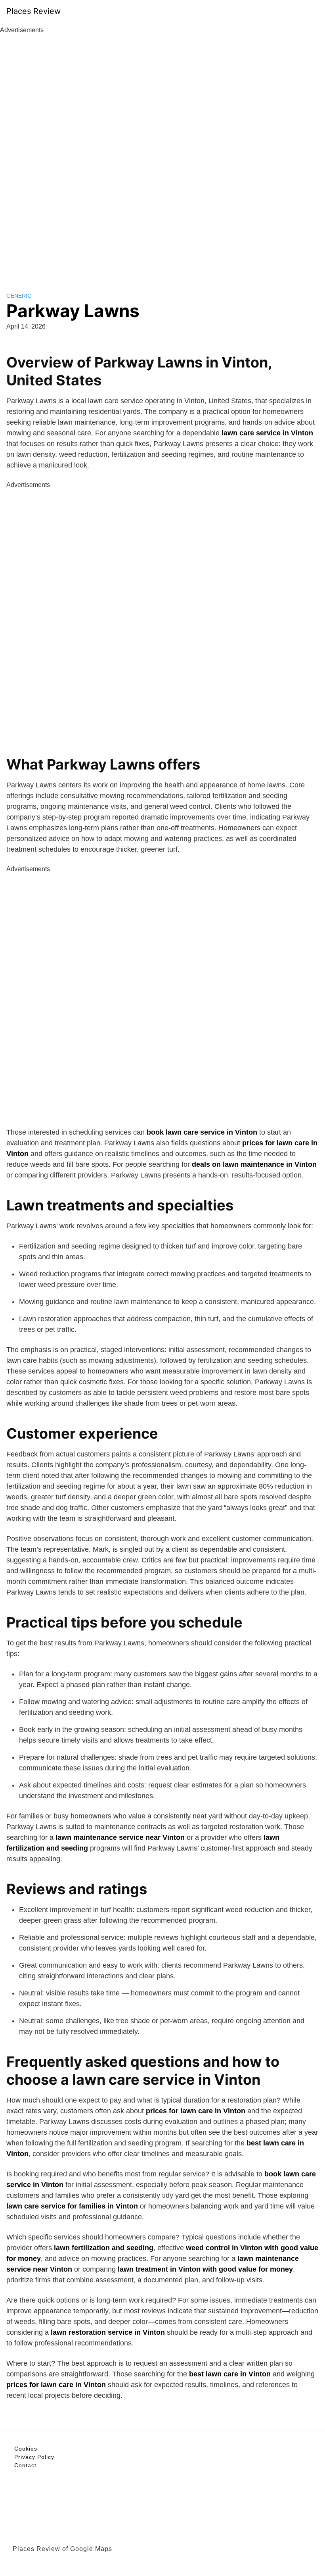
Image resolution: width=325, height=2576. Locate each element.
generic (19, 296)
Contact (25, 2465)
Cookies (26, 2449)
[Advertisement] (162, 154)
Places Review (33, 11)
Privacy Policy (34, 2457)
